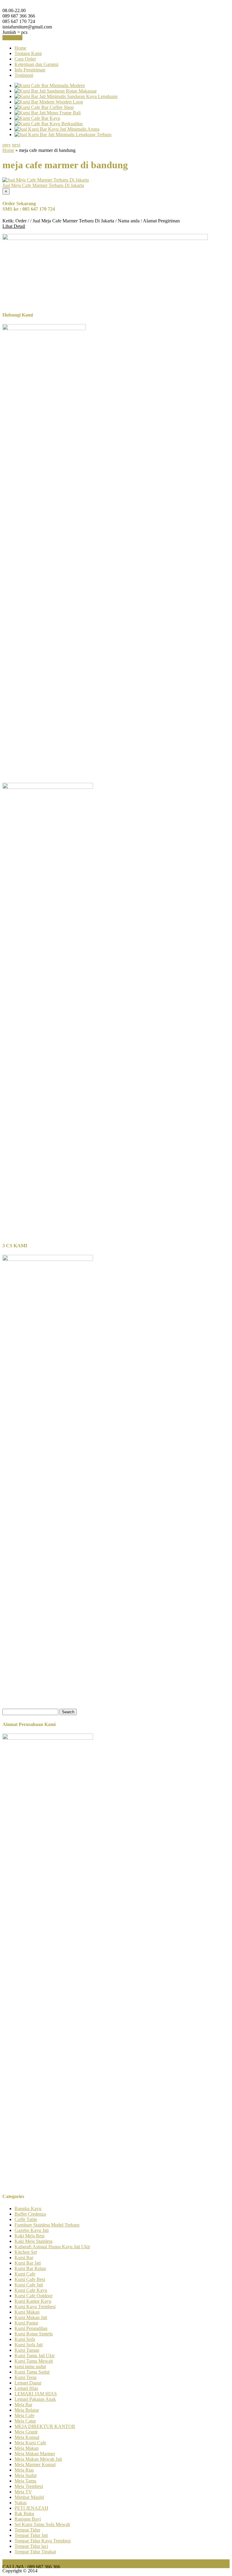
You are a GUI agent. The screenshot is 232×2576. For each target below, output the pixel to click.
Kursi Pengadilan (31, 2328)
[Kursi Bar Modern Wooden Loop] (49, 102)
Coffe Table (26, 2219)
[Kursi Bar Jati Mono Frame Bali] (48, 113)
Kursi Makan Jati (31, 2317)
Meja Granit (26, 2432)
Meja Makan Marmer (35, 2454)
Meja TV (23, 2492)
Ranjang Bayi (28, 2519)
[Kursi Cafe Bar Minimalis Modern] (50, 85)
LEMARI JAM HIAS (36, 2394)
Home (20, 48)
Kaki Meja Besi (29, 2236)
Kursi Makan (27, 2312)
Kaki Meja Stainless (34, 2241)
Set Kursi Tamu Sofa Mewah (42, 2524)
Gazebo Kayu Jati (32, 2230)
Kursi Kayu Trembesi (35, 2307)
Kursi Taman (27, 2350)
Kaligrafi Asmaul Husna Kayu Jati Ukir (52, 2247)
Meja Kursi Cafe (30, 2443)
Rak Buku (24, 2514)
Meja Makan (27, 2448)
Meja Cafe (24, 2415)
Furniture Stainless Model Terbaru (47, 2225)
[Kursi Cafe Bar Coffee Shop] (44, 107)
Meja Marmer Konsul (35, 2464)
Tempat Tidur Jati (31, 2535)
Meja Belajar (27, 2410)
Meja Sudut (26, 2475)
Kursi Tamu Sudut (32, 2372)
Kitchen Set (26, 2252)
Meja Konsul (27, 2437)
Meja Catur (25, 2421)
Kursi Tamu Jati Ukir (35, 2356)
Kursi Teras (26, 2377)
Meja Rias (24, 2470)
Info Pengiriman (30, 70)
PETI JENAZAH (31, 2508)
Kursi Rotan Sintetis (34, 2334)
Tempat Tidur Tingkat (35, 2552)
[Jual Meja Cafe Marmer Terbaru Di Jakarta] (46, 180)
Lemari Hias (26, 2388)
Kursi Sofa (25, 2339)
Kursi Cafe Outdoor (34, 2296)
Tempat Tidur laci (31, 2546)
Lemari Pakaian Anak (35, 2399)
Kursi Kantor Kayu (33, 2301)
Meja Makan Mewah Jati (38, 2459)
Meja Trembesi (29, 2486)
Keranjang (12, 38)
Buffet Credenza (30, 2214)
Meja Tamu (25, 2481)
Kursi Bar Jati (28, 2263)
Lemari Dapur (28, 2383)
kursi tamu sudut (30, 2366)
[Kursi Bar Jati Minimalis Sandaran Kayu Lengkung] (66, 96)
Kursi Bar (24, 2258)
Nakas (21, 2503)
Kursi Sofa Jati (29, 2345)
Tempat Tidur (27, 2530)
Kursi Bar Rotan (30, 2268)
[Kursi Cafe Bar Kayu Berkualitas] (49, 124)
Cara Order (25, 59)
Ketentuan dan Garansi (36, 64)
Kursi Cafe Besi (30, 2279)
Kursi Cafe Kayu (31, 2290)
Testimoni (24, 75)
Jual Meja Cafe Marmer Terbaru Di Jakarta (43, 185)
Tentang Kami (28, 53)
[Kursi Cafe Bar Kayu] (37, 118)
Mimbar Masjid (29, 2497)
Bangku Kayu (28, 2208)
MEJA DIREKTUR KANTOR (45, 2426)
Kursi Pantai (26, 2323)
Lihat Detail (14, 226)
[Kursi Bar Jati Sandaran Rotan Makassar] (56, 91)
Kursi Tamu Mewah (34, 2361)
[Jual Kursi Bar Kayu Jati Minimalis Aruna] (57, 129)
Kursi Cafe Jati (29, 2285)
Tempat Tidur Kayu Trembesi (43, 2541)
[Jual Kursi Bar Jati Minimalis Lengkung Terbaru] (63, 135)
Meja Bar (23, 2405)
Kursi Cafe (25, 2274)
